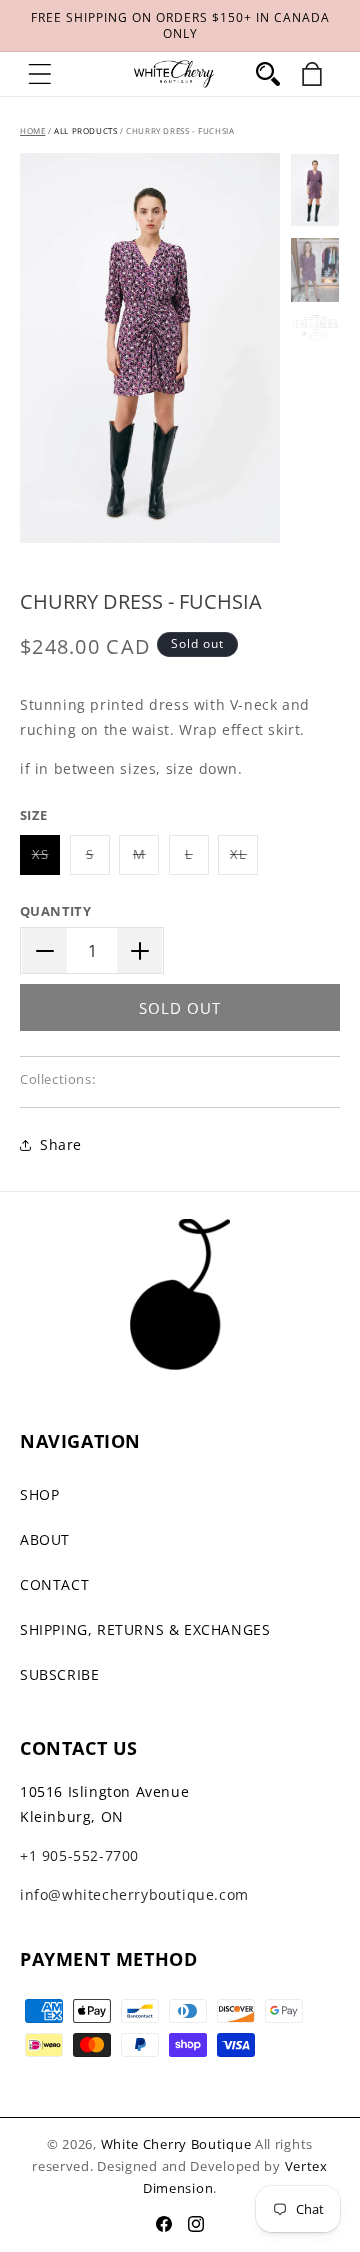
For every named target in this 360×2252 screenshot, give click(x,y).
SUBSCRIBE (59, 1674)
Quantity (55, 911)
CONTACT (54, 1584)
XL (244, 859)
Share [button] (61, 1144)
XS (46, 859)
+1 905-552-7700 (79, 1855)
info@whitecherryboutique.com (134, 1894)
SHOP (39, 1494)
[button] (40, 74)
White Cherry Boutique (176, 2144)
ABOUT (45, 1539)
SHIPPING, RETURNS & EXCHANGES (145, 1629)
